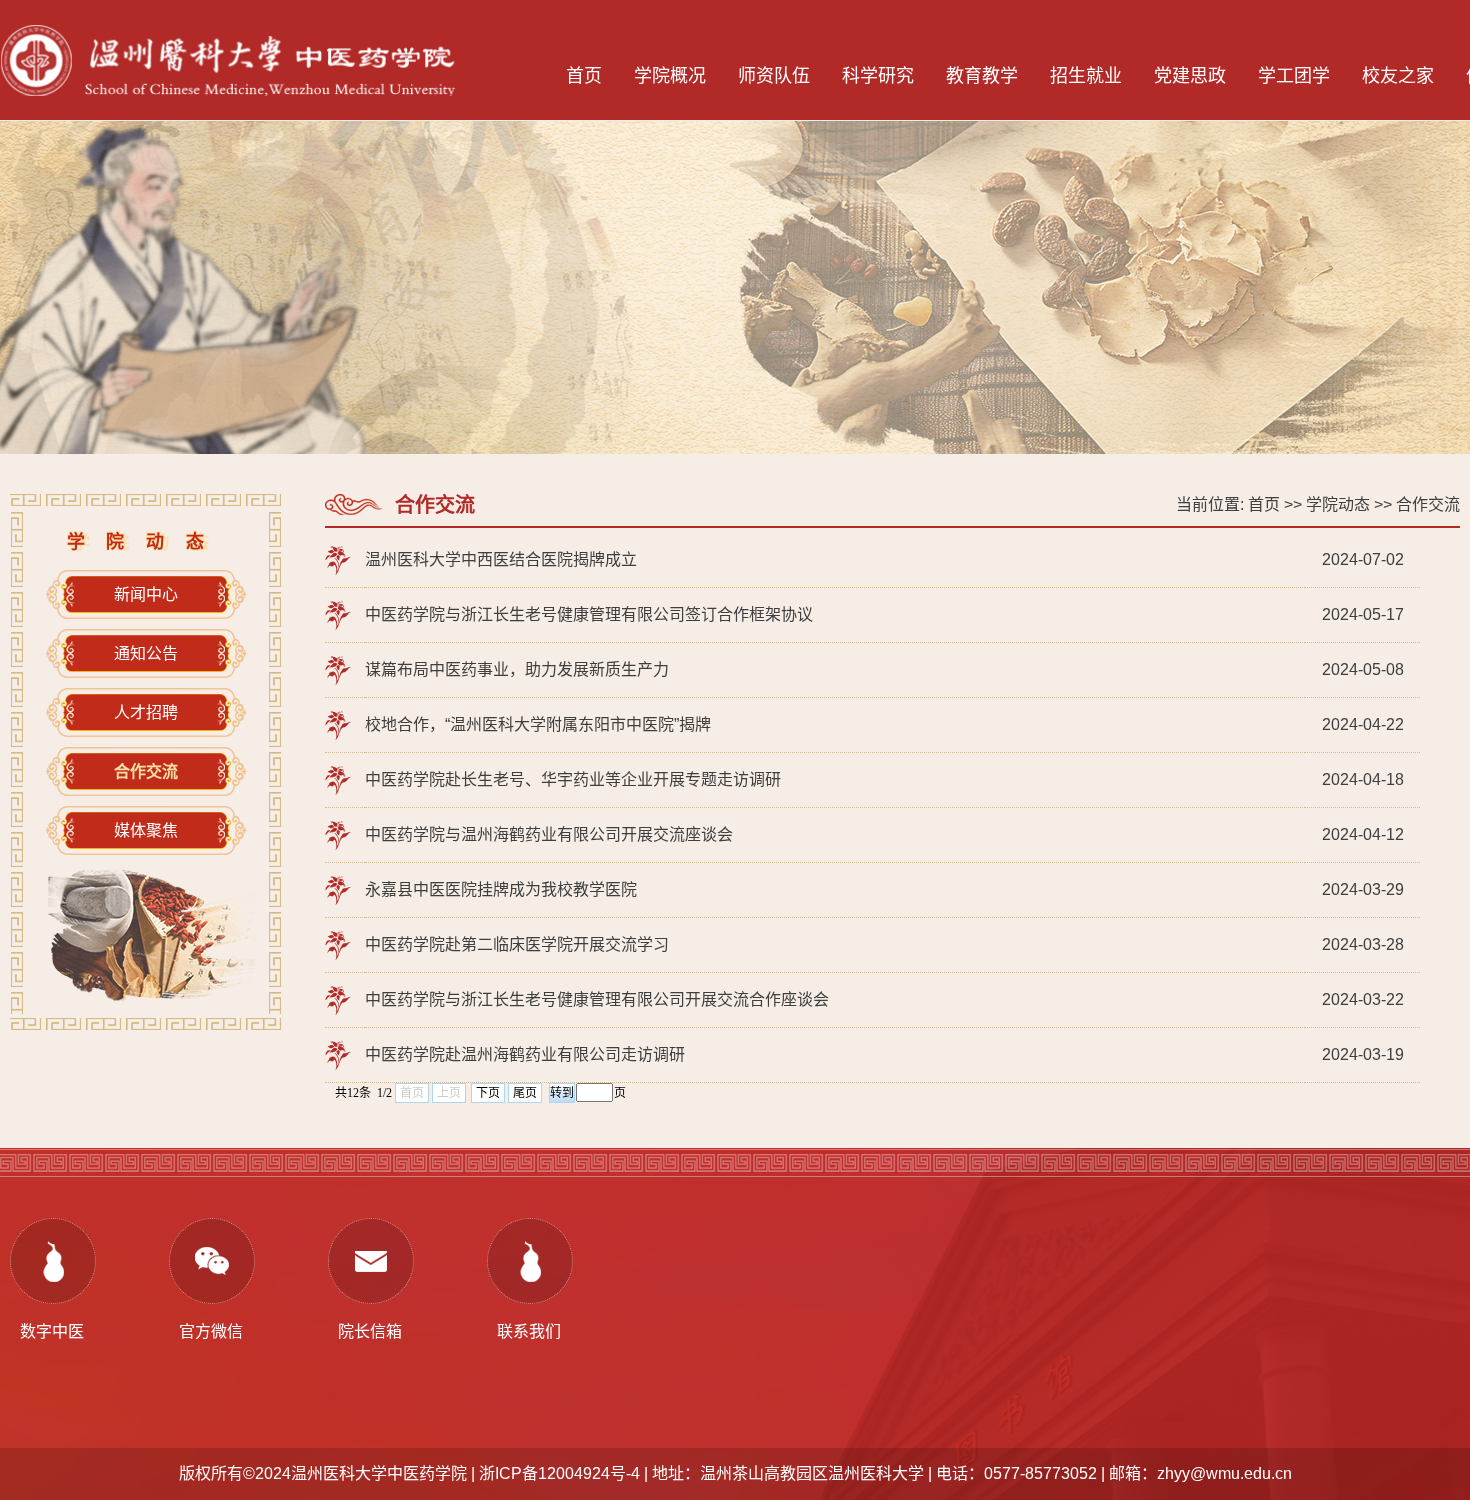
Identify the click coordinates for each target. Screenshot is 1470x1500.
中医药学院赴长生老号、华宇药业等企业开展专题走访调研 (573, 779)
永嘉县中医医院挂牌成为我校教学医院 (501, 889)
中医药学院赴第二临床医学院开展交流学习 (517, 944)
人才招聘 (146, 712)
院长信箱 (370, 1331)
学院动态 (1338, 504)
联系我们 (529, 1331)
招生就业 (1086, 76)
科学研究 (878, 76)
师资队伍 (774, 76)
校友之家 (1398, 76)
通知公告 (146, 653)
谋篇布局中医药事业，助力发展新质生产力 (517, 669)
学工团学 (1294, 76)
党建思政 (1190, 76)
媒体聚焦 (146, 830)
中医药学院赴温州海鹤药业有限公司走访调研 (525, 1054)
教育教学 (982, 76)
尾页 (525, 1093)
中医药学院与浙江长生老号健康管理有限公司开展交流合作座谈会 (597, 999)
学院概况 (670, 76)
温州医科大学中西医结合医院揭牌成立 (501, 559)
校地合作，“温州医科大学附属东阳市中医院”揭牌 (538, 724)
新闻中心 (146, 594)
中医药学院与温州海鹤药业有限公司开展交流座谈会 (549, 834)
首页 (584, 76)
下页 (488, 1093)
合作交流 (1428, 504)
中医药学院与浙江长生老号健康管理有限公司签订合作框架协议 (589, 614)
